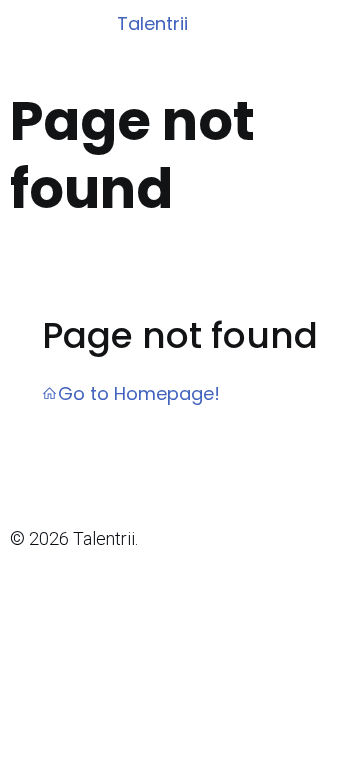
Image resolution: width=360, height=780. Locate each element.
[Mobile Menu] (332, 25)
